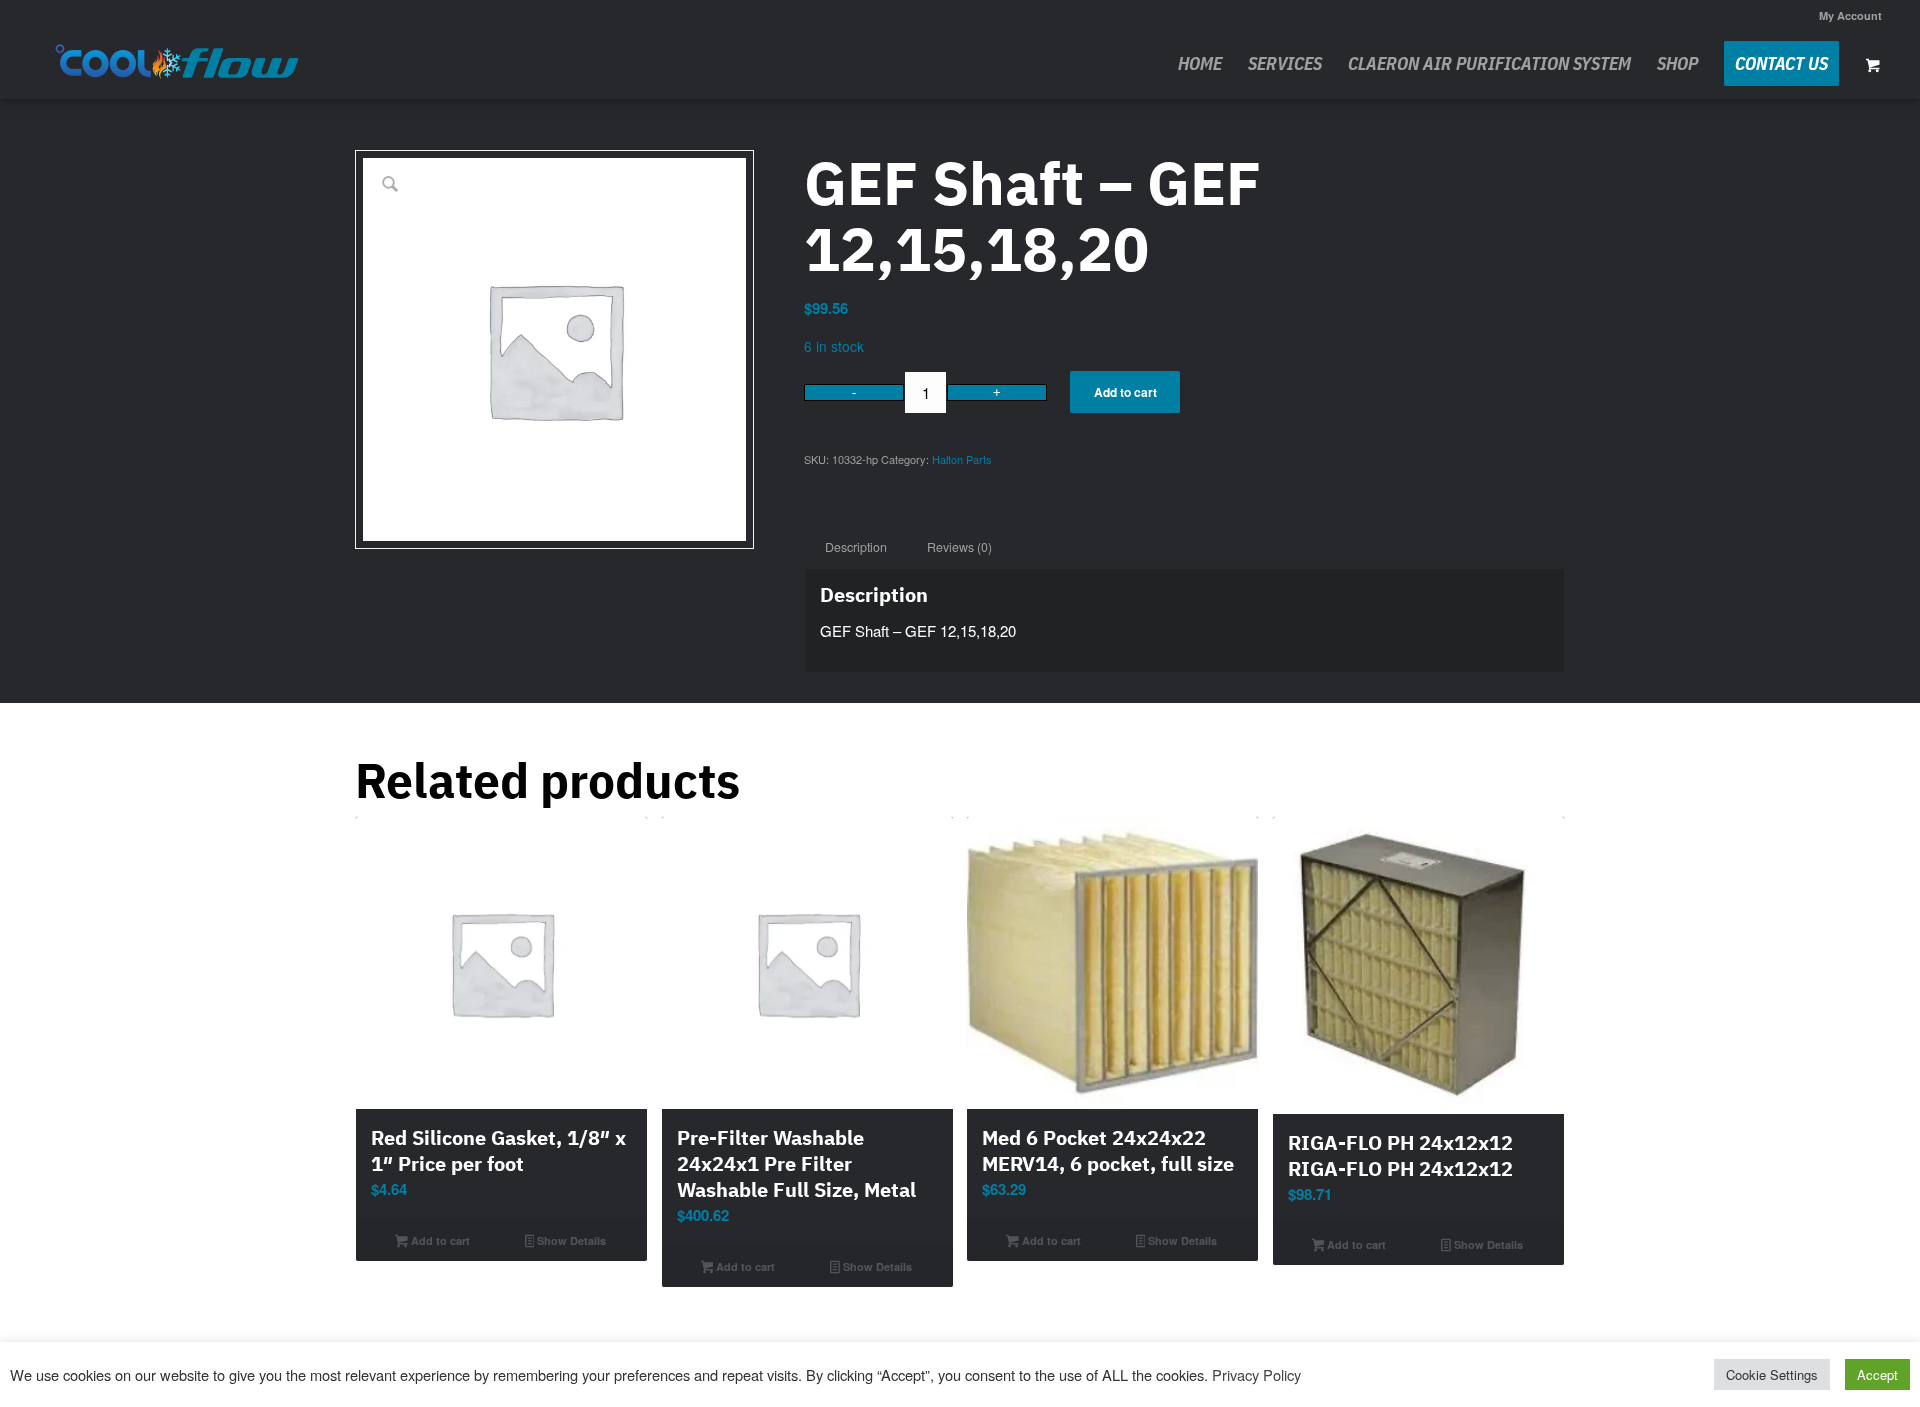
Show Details (570, 1240)
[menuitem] (1845, 15)
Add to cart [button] (439, 1240)
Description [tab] (856, 547)
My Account (1850, 15)
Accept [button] (1877, 1374)
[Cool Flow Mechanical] (178, 64)
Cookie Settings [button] (1772, 1374)
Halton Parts (962, 459)
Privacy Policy (1256, 1374)
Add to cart (1125, 392)
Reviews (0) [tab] (959, 547)
